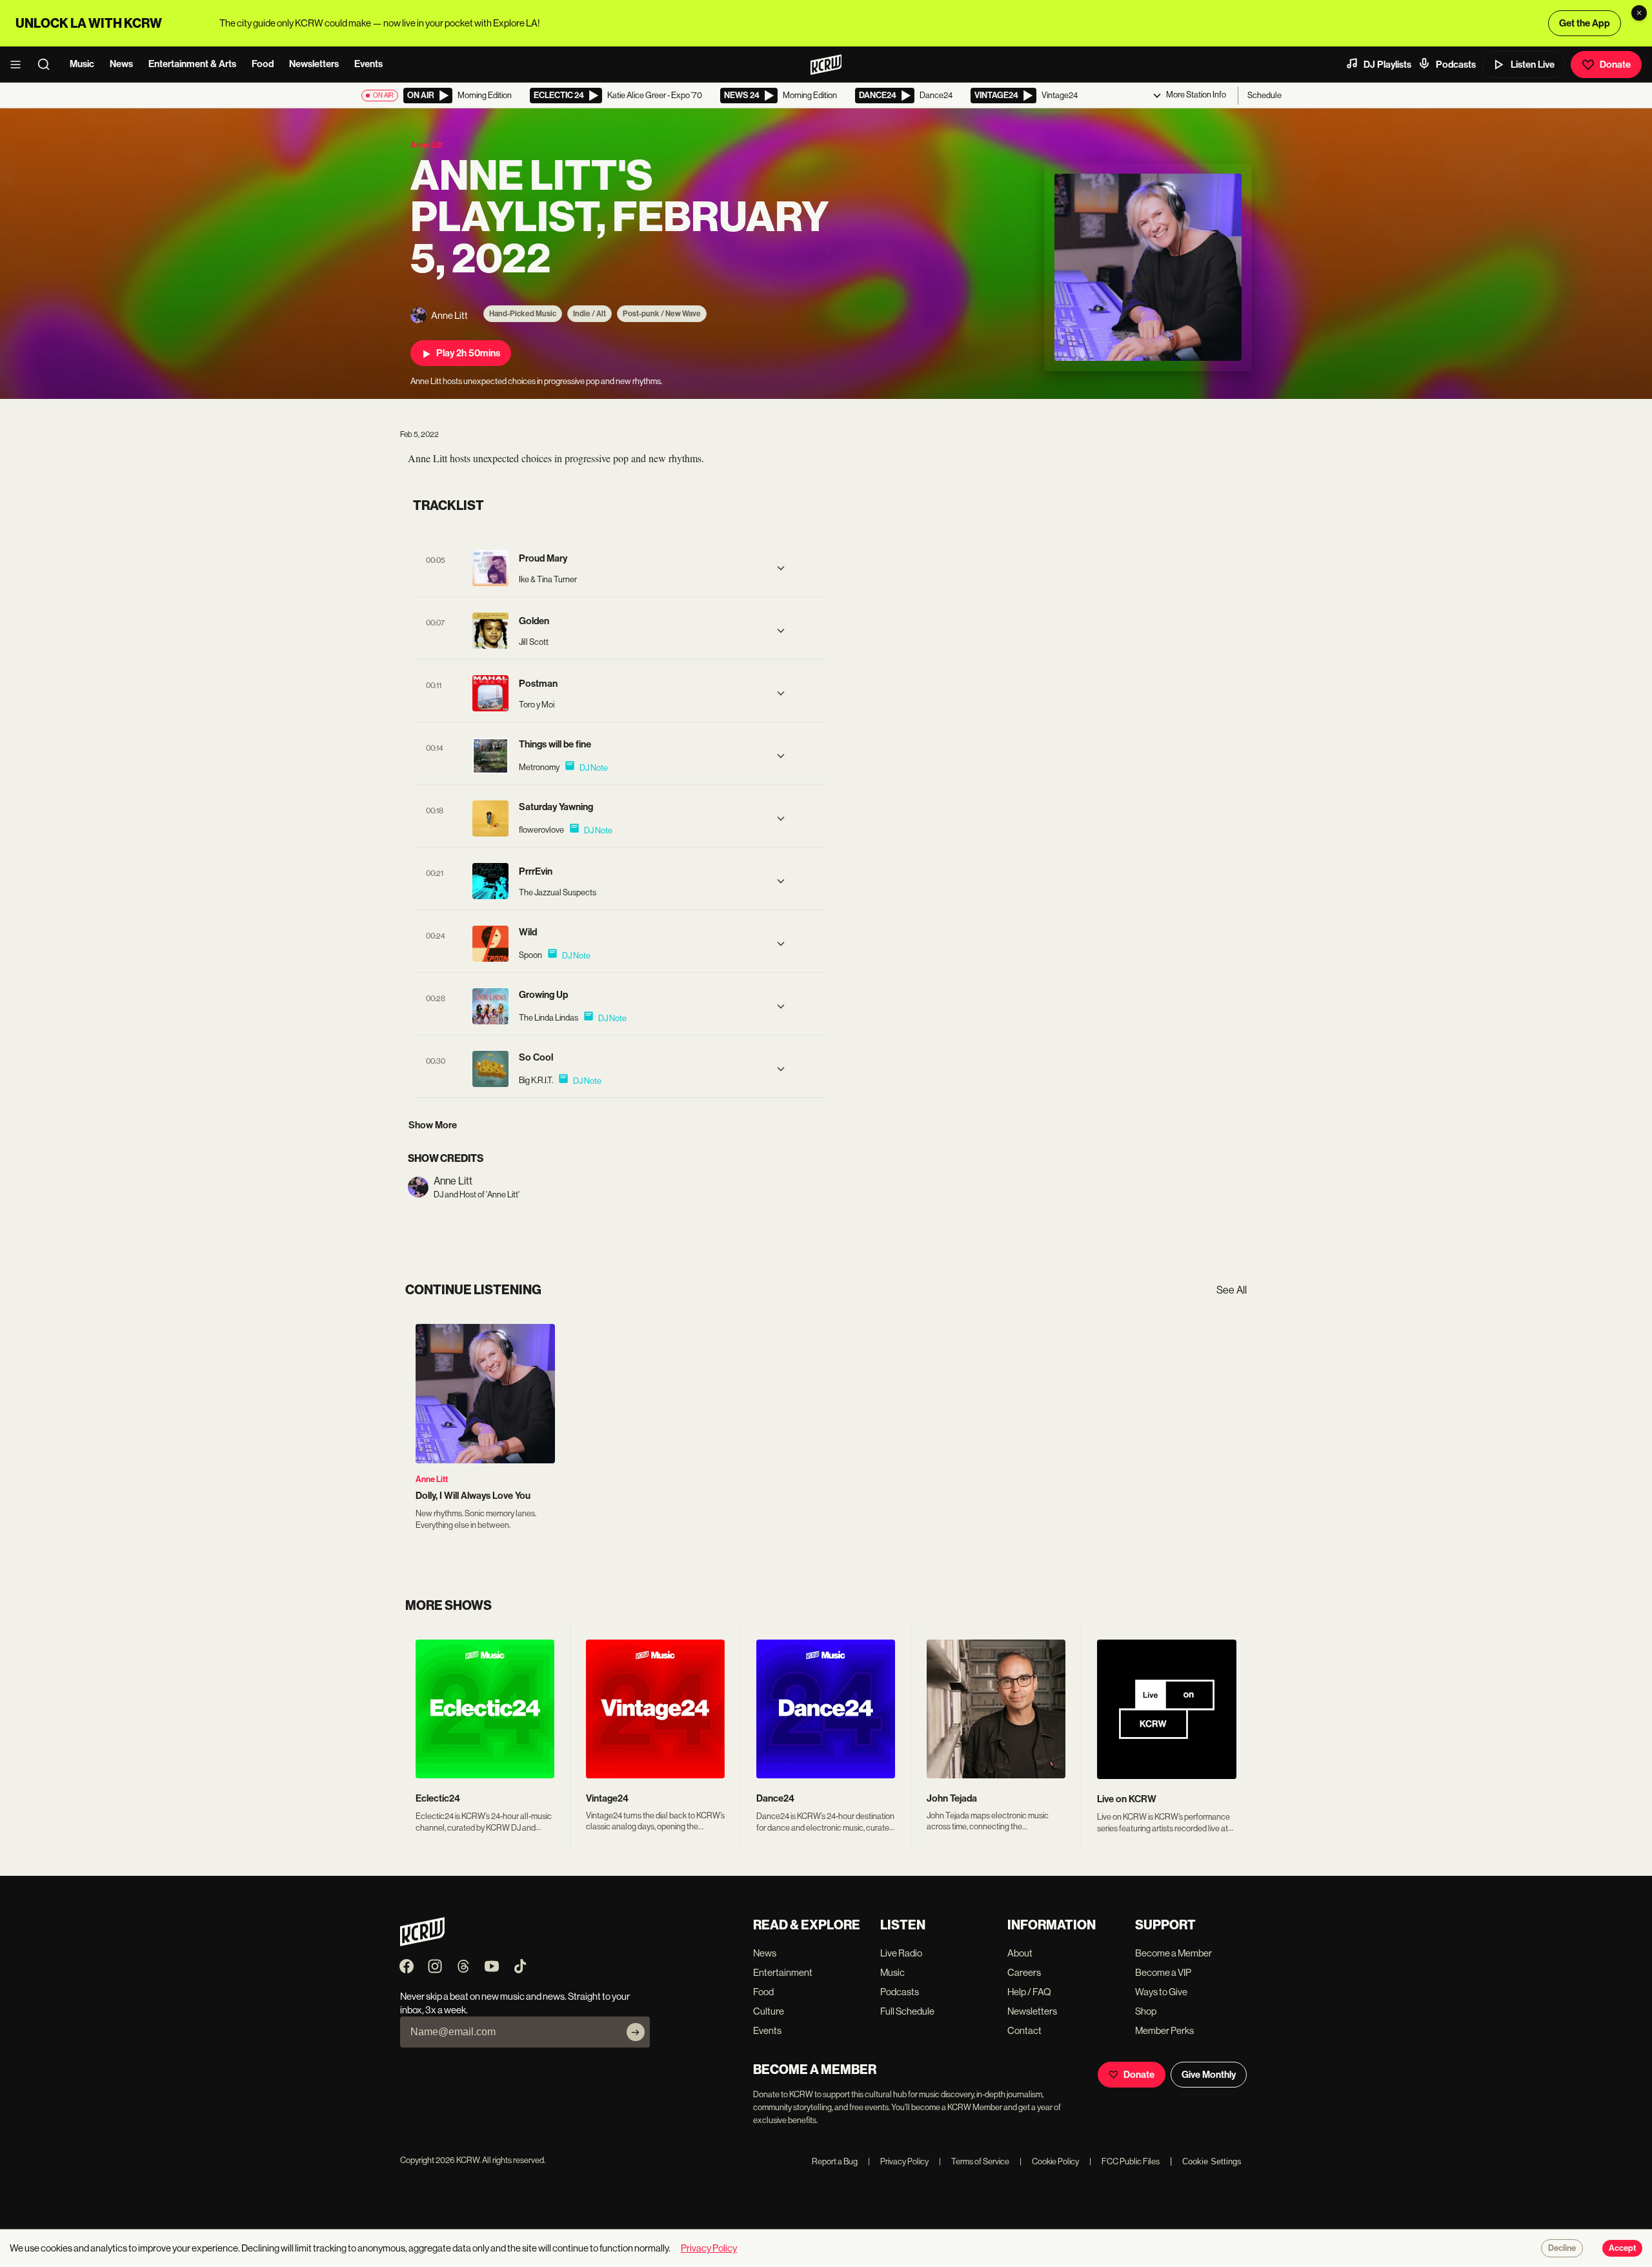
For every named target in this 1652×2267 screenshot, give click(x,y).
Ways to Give (1161, 1992)
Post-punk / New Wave (662, 314)
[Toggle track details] (781, 568)
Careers (1024, 1972)
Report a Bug (835, 2161)
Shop (1146, 2011)
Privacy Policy (898, 2161)
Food (263, 64)
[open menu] (19, 65)
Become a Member (1174, 1953)
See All (1232, 1290)
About (1020, 1953)
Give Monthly (1209, 2075)
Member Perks (1164, 2030)
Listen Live (1533, 65)
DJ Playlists (1387, 65)
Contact (1024, 2030)
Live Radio (901, 1953)
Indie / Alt (589, 314)
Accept (1622, 2248)
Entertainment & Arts (192, 64)
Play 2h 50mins (468, 353)
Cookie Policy (1049, 2161)
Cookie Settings (1212, 2161)
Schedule (1264, 95)
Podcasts (1456, 65)
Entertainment (783, 1972)
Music (82, 64)
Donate (1615, 65)
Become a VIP (1163, 1972)
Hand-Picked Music (523, 314)
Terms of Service (974, 2161)
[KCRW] (422, 1943)
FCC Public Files (1124, 2161)
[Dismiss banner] (1639, 13)
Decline (1562, 2248)
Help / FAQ (1029, 1992)
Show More (433, 1125)
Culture (769, 2011)
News (121, 64)
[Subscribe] (636, 2032)
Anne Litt (432, 1479)
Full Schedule (907, 2011)
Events (368, 64)
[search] (48, 65)
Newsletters (314, 64)
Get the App (1585, 23)
